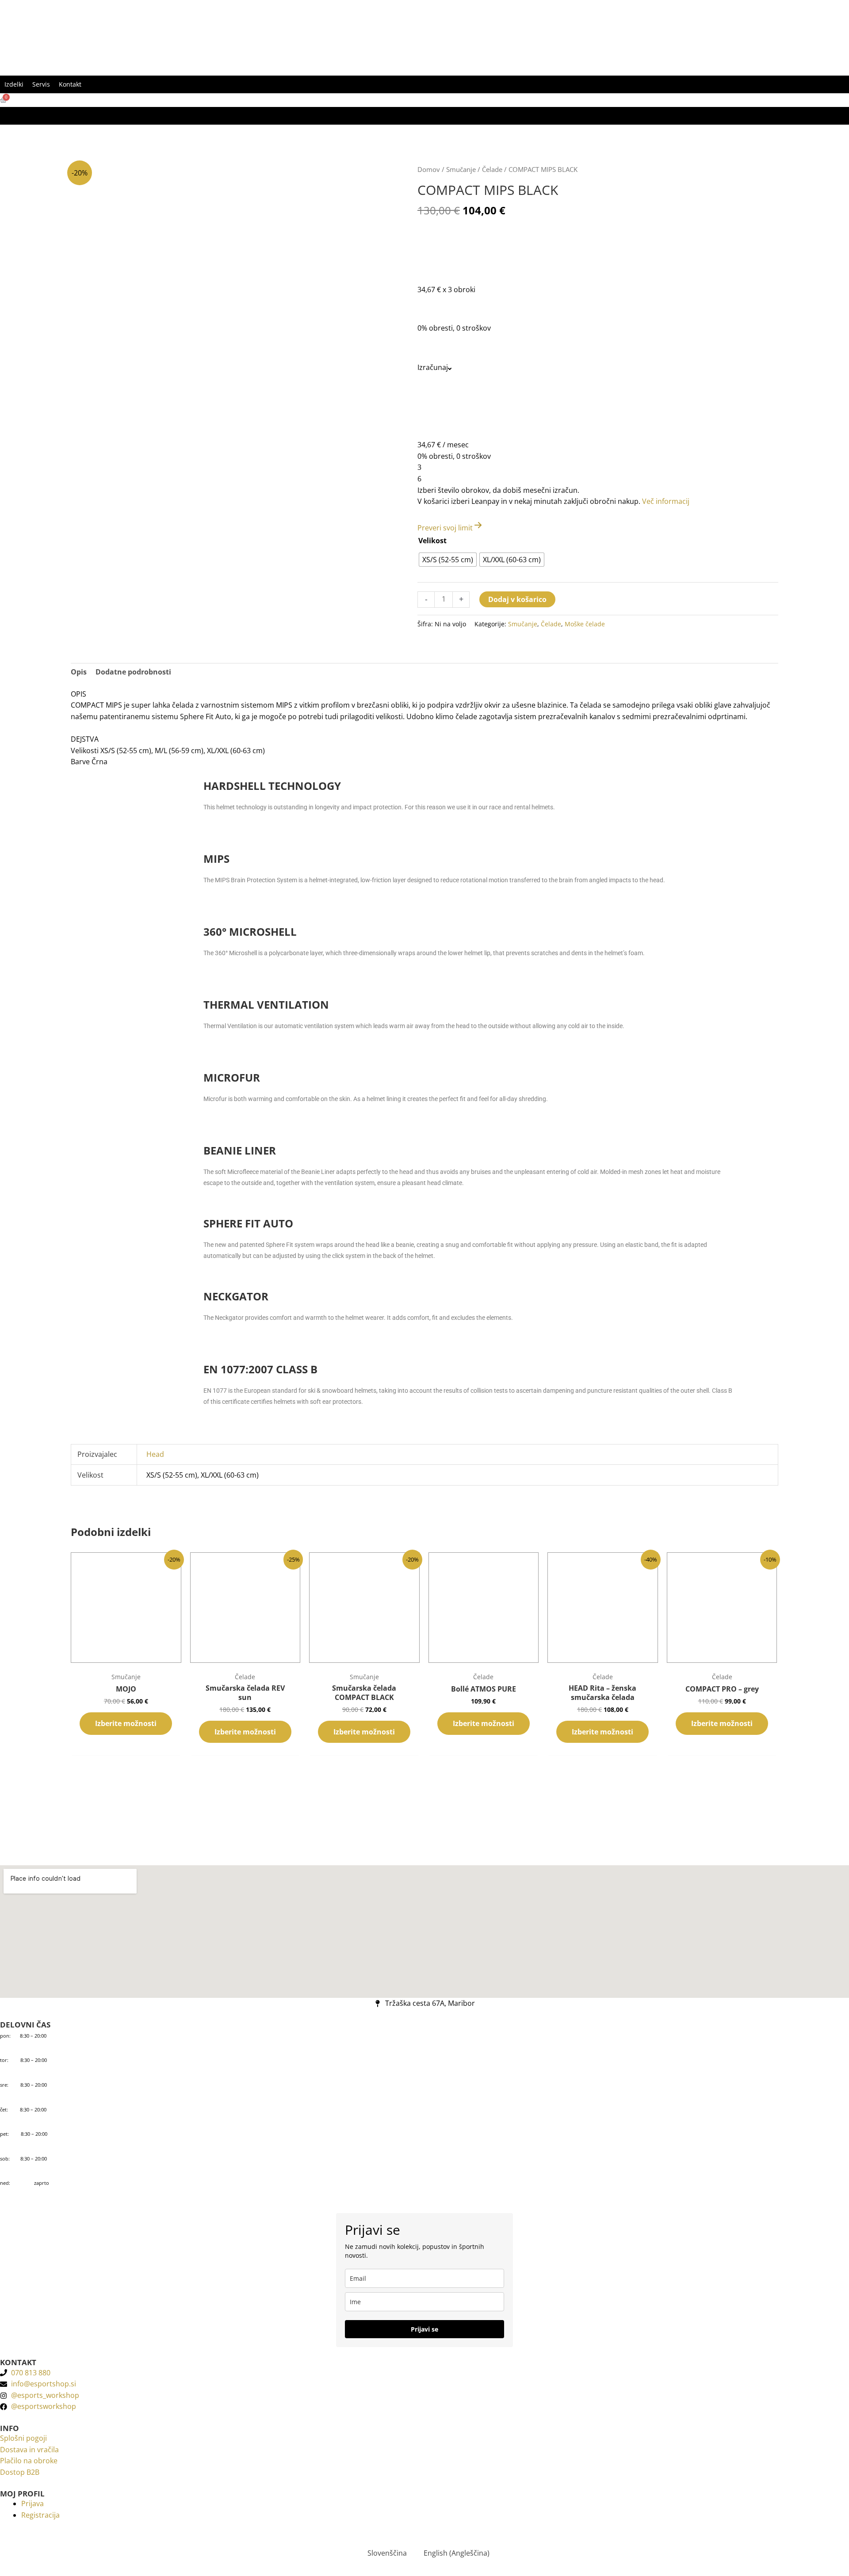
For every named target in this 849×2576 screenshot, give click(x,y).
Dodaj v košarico (517, 599)
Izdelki (14, 84)
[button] (90, 84)
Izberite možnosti (126, 1723)
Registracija (40, 2515)
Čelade (492, 169)
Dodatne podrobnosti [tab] (133, 672)
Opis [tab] (79, 672)
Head (155, 1454)
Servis (41, 84)
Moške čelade (585, 624)
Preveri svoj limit (445, 528)
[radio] (448, 560)
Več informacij (666, 501)
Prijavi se (424, 2329)
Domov (429, 169)
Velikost (432, 541)
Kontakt (70, 84)
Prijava (33, 2504)
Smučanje (461, 169)
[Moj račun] (4, 116)
